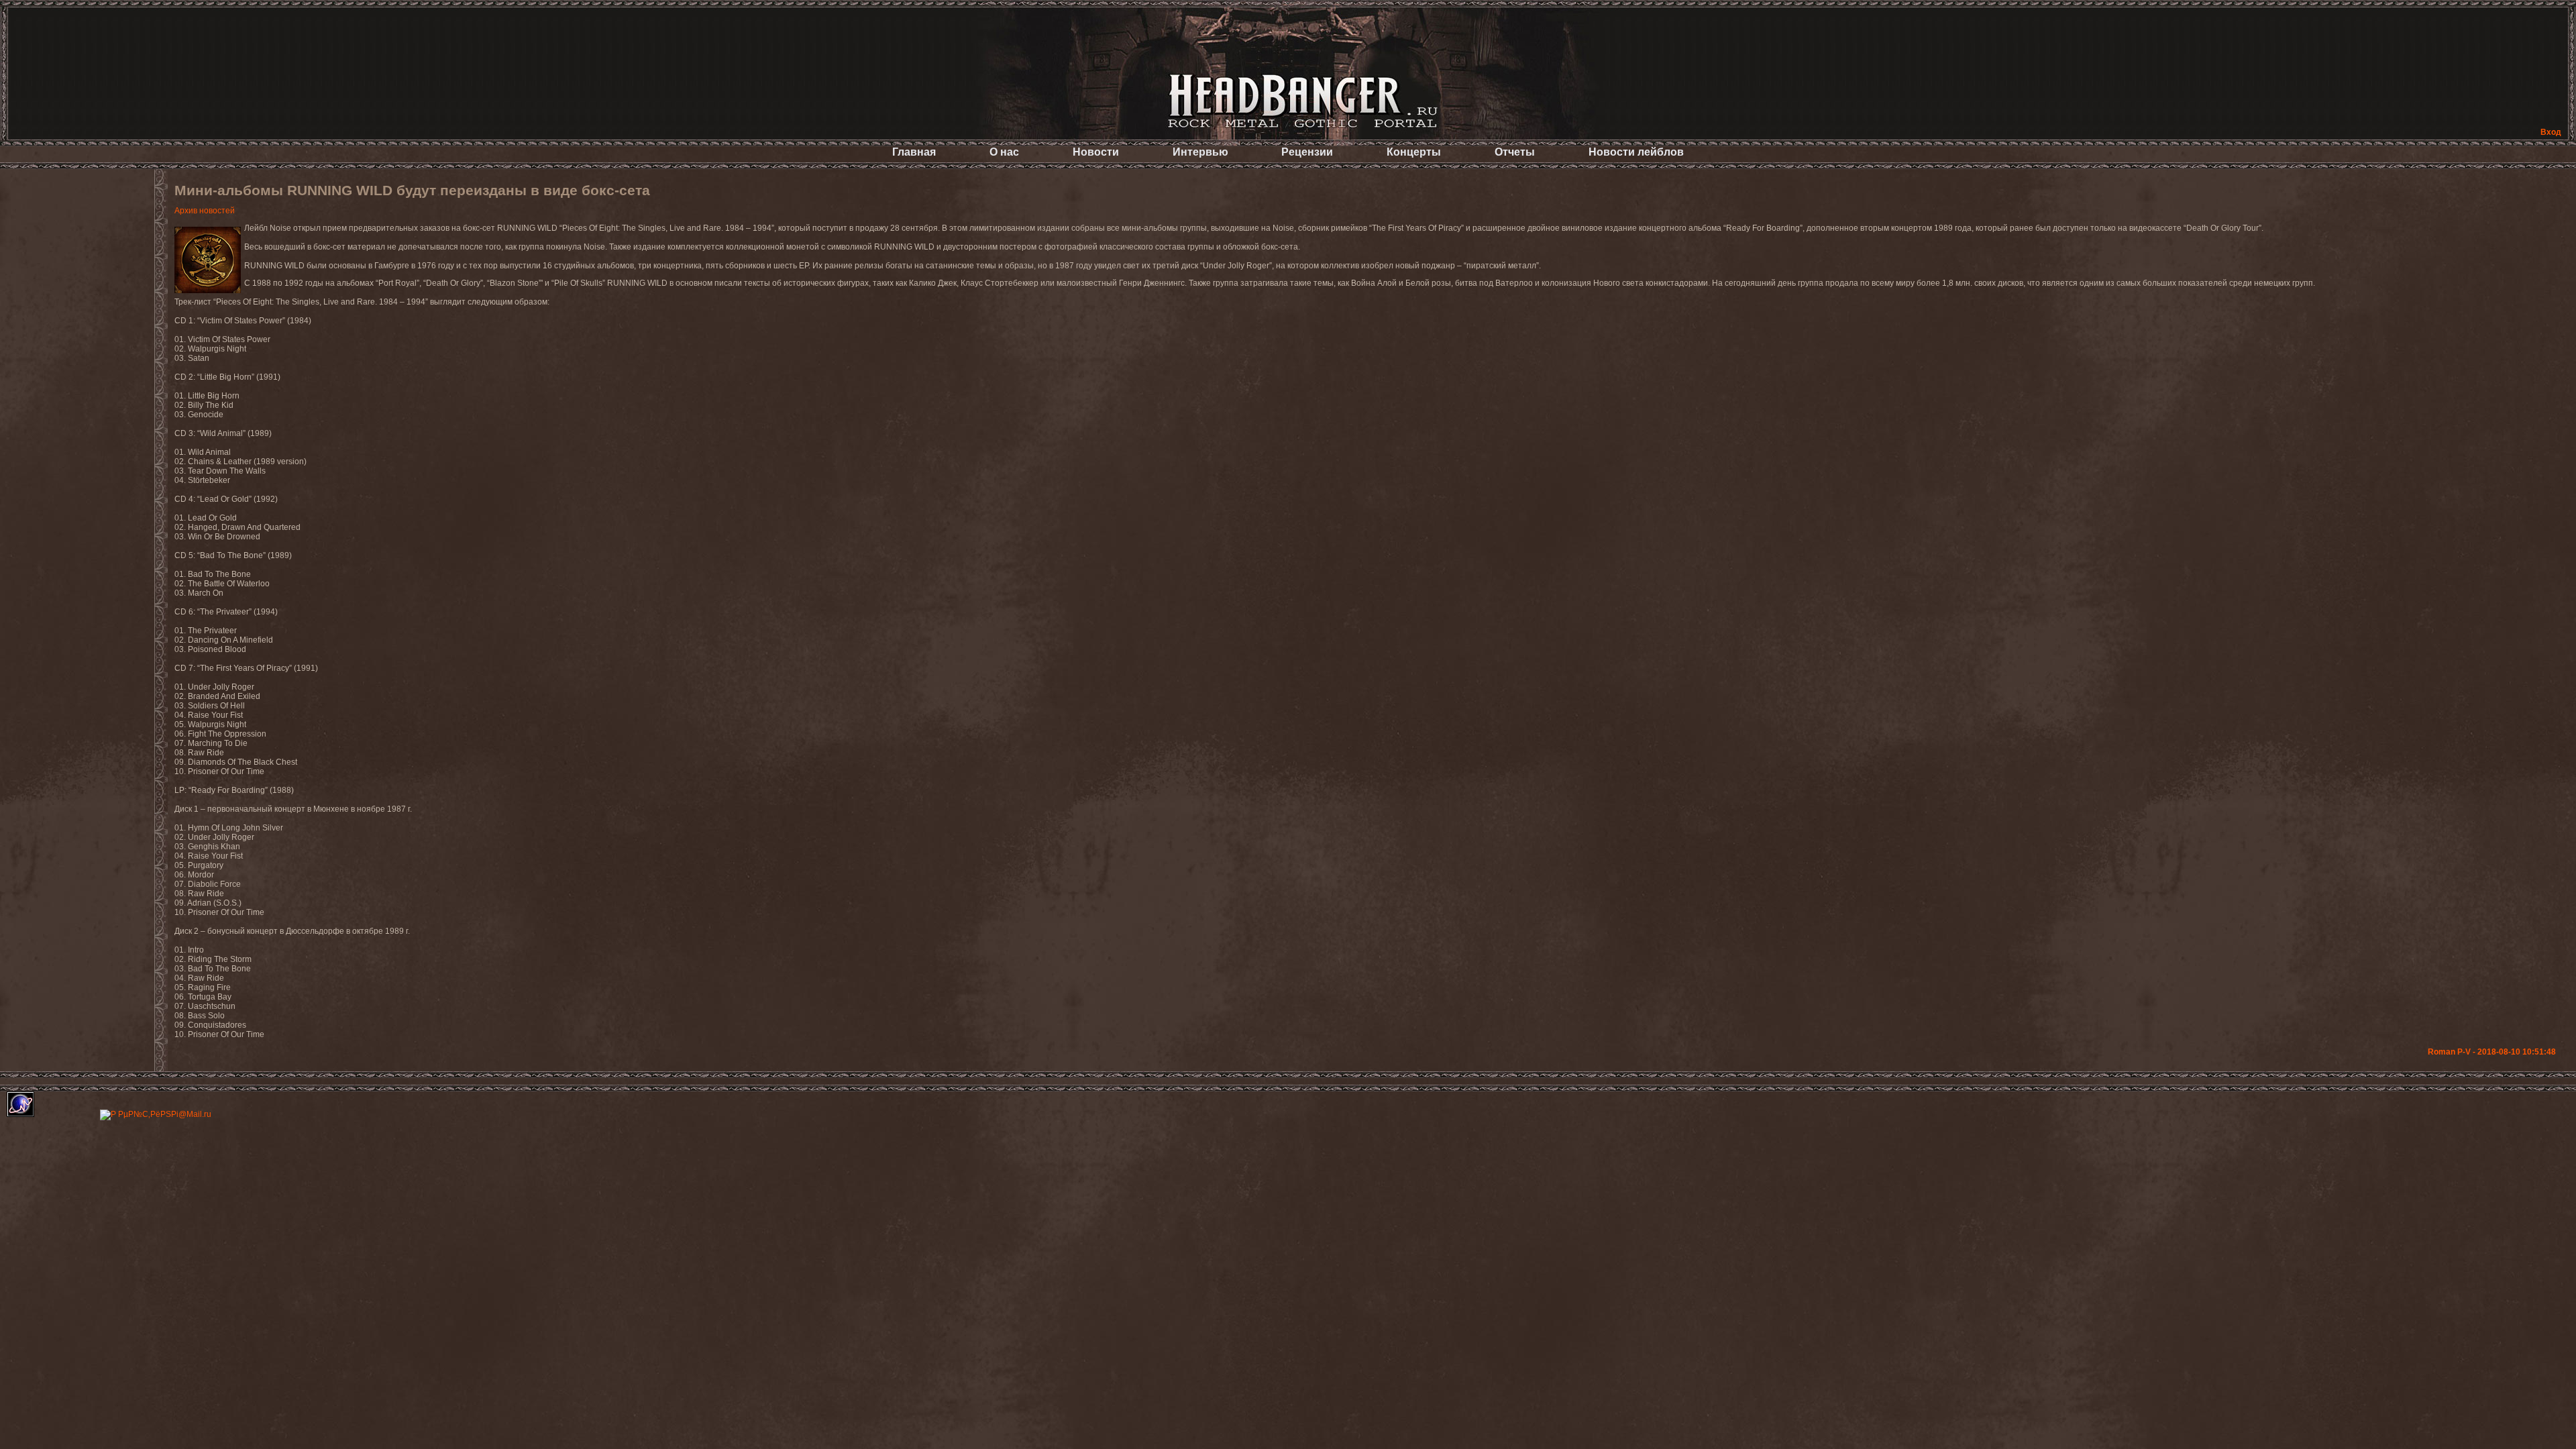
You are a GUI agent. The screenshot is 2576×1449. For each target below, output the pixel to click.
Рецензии (1307, 152)
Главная (914, 152)
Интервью (1200, 152)
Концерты (1414, 152)
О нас (1004, 152)
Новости (1096, 152)
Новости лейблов (1636, 152)
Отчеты (1515, 152)
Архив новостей (205, 211)
